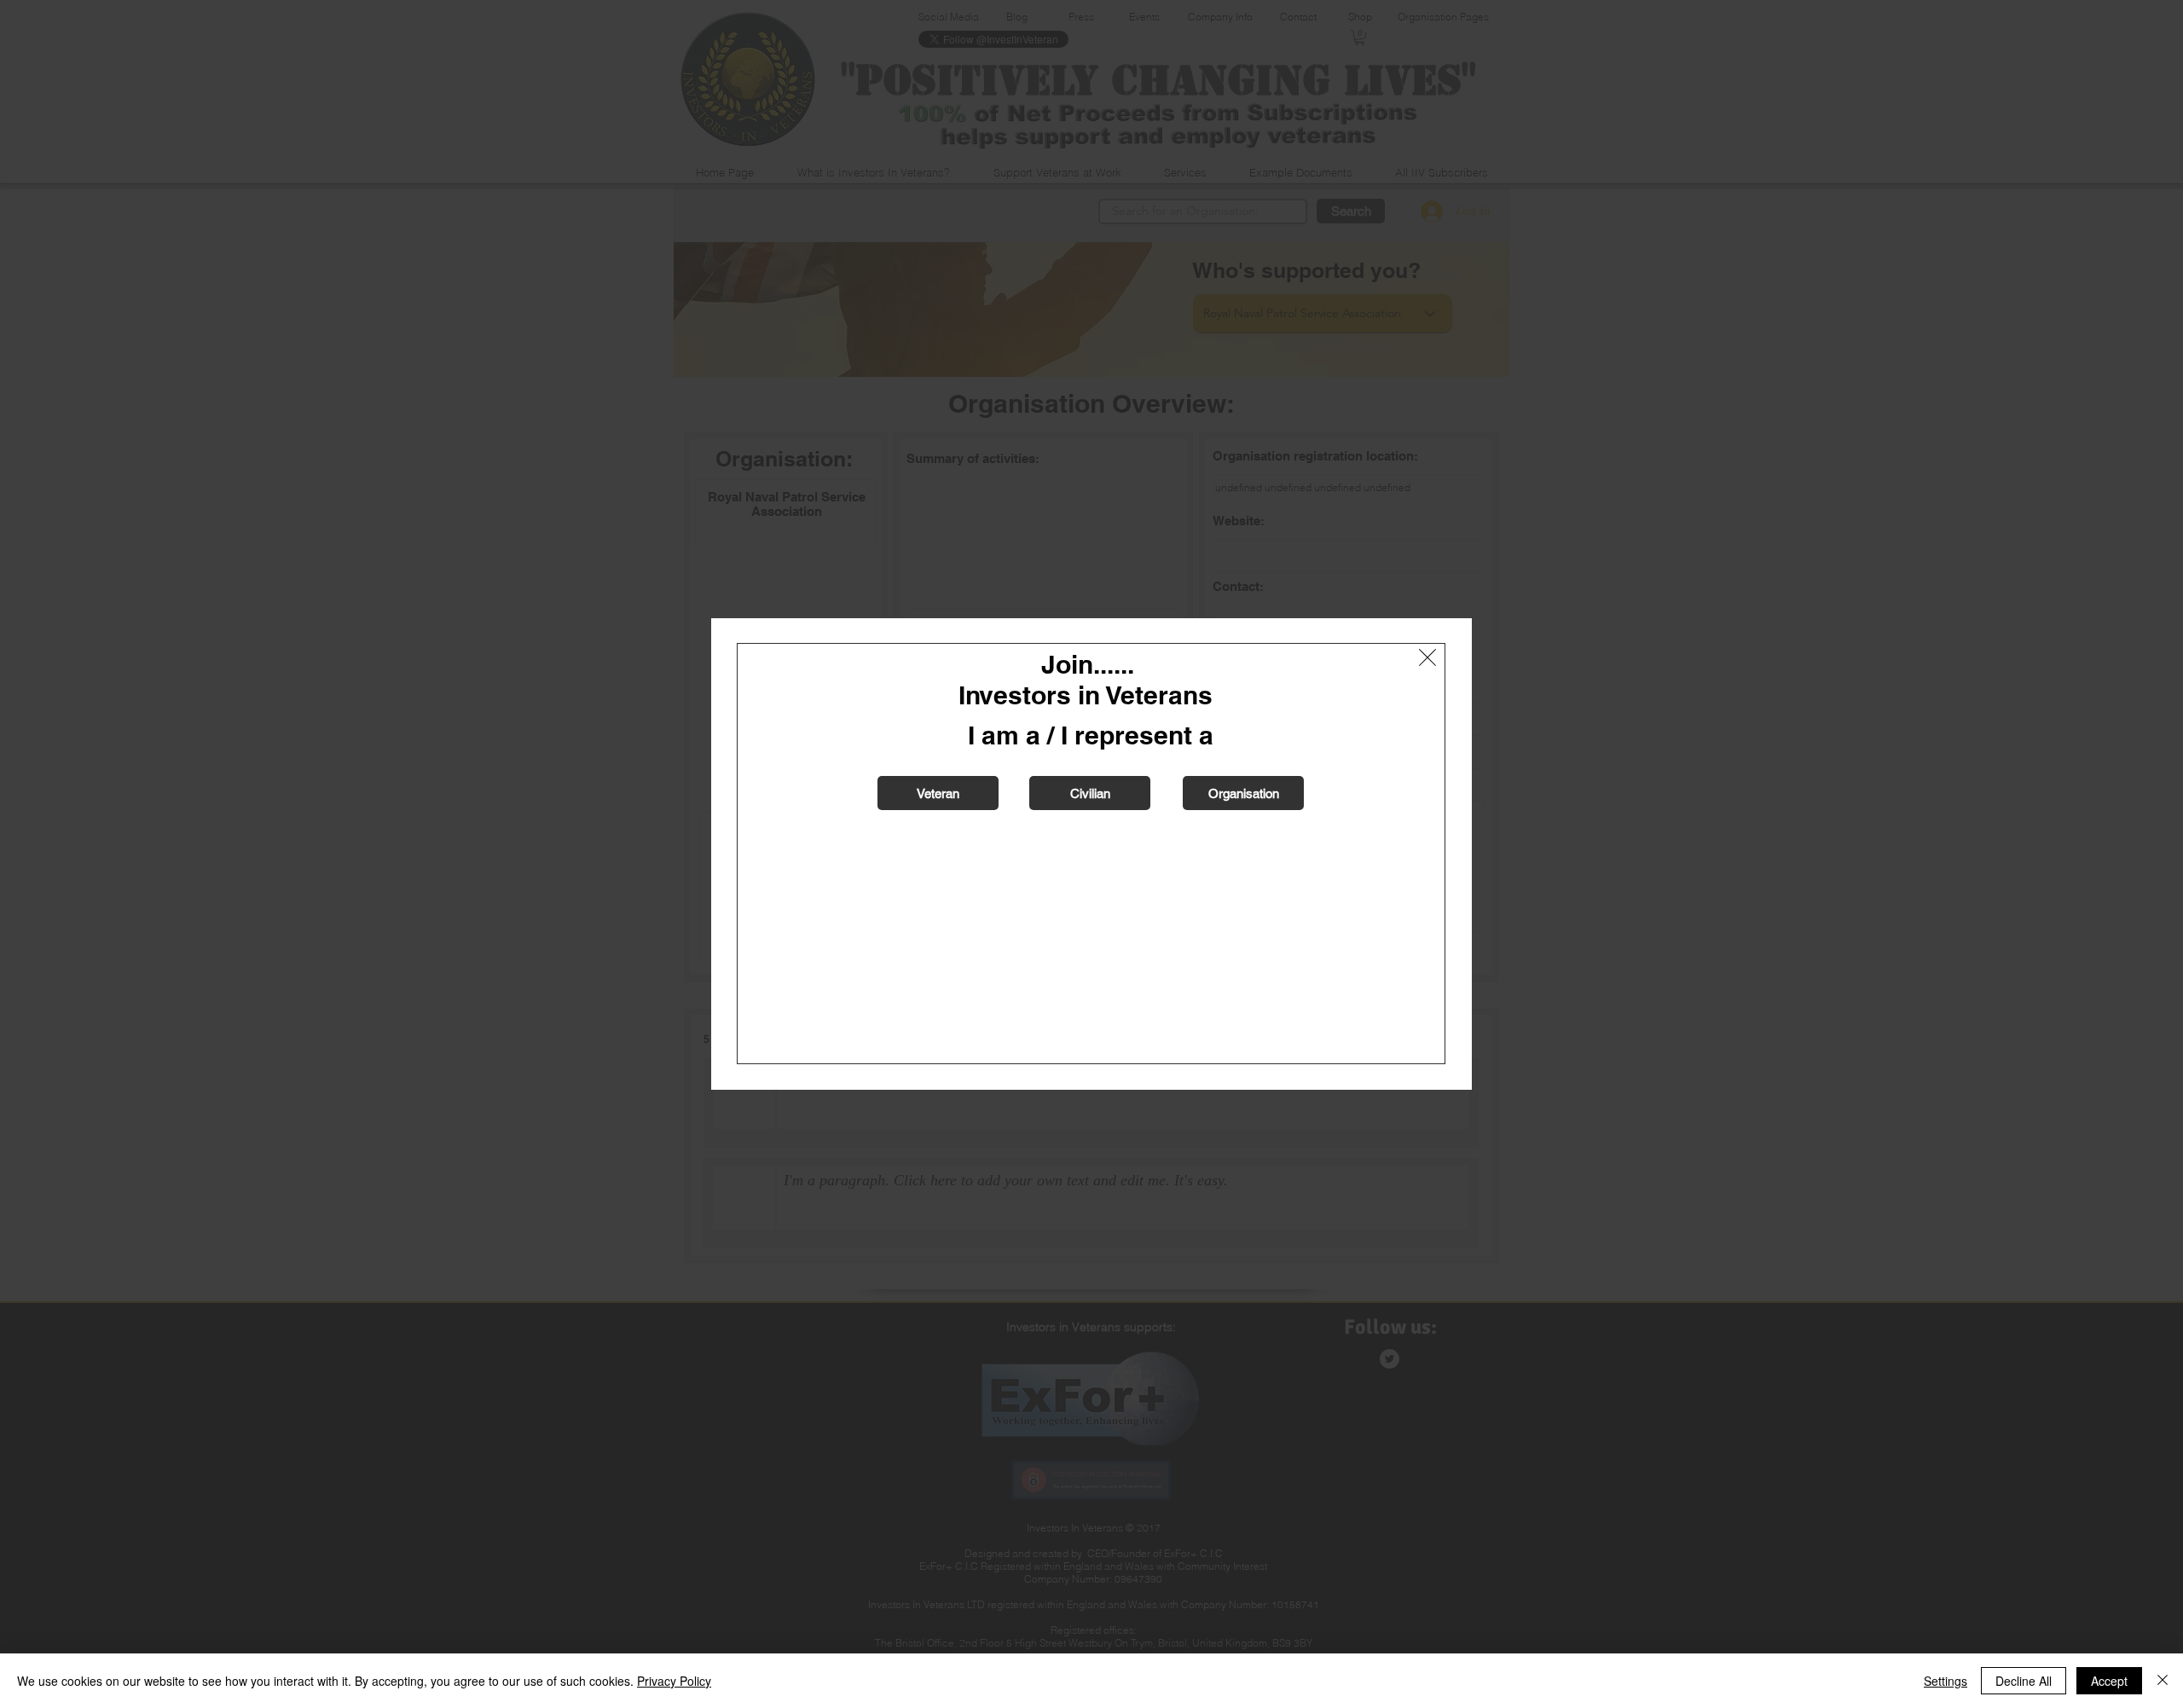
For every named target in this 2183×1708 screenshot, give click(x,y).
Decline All (2024, 1681)
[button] (1427, 657)
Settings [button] (1946, 1681)
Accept (2109, 1681)
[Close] (2163, 1681)
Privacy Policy (674, 1681)
